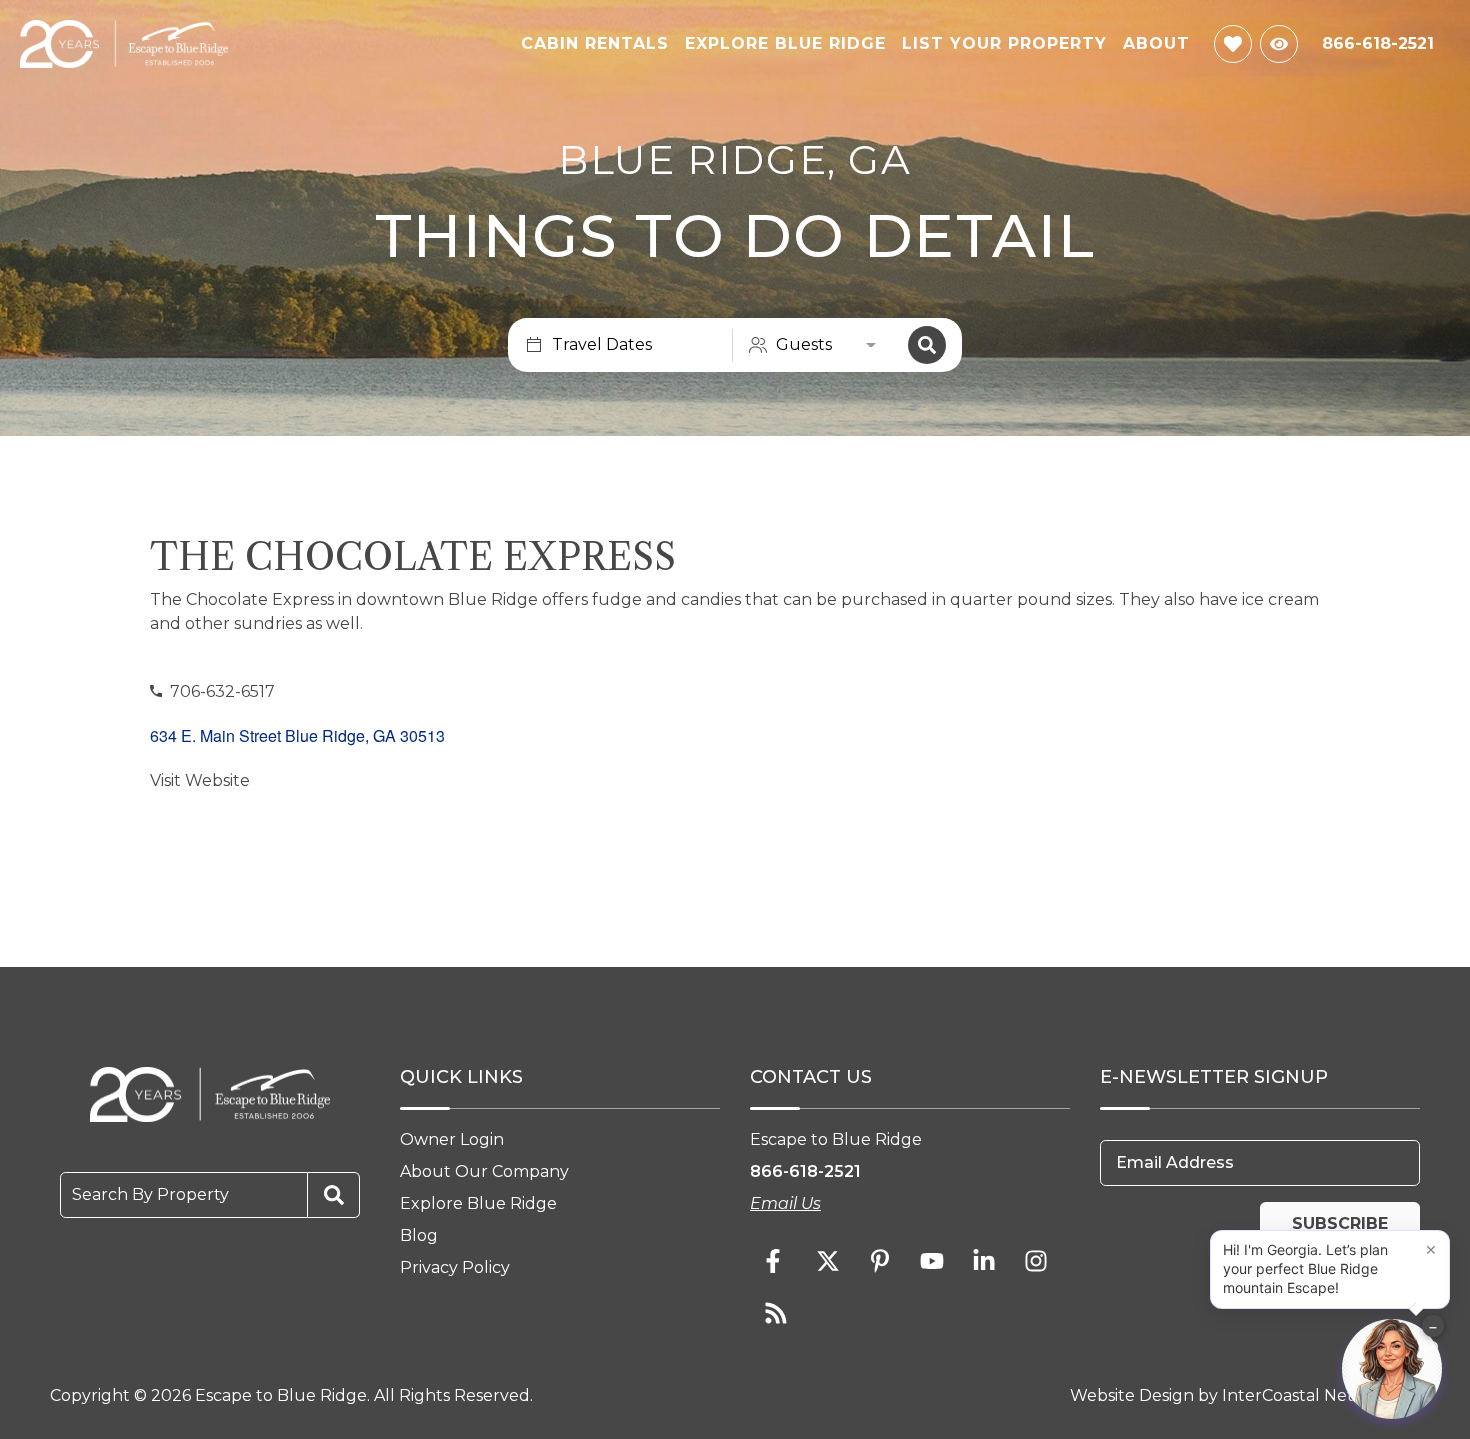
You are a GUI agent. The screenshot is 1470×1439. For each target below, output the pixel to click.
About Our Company (484, 1171)
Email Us (785, 1203)
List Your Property (1004, 43)
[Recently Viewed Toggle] (1279, 44)
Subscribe (1340, 1223)
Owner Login (452, 1139)
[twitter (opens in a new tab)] (828, 1261)
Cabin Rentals (595, 43)
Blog (419, 1235)
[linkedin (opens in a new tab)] (984, 1261)
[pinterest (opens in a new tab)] (880, 1261)
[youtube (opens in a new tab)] (932, 1261)
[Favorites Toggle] (1233, 44)
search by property (150, 1194)
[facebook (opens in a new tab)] (776, 1261)
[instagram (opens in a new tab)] (1036, 1261)
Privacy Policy (455, 1267)
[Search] (927, 345)
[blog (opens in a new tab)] (776, 1313)
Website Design (1132, 1395)
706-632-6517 (222, 691)
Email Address (1175, 1162)
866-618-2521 (805, 1171)
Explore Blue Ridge (785, 43)
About (1156, 43)
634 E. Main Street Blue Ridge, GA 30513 (297, 735)
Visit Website (200, 780)
